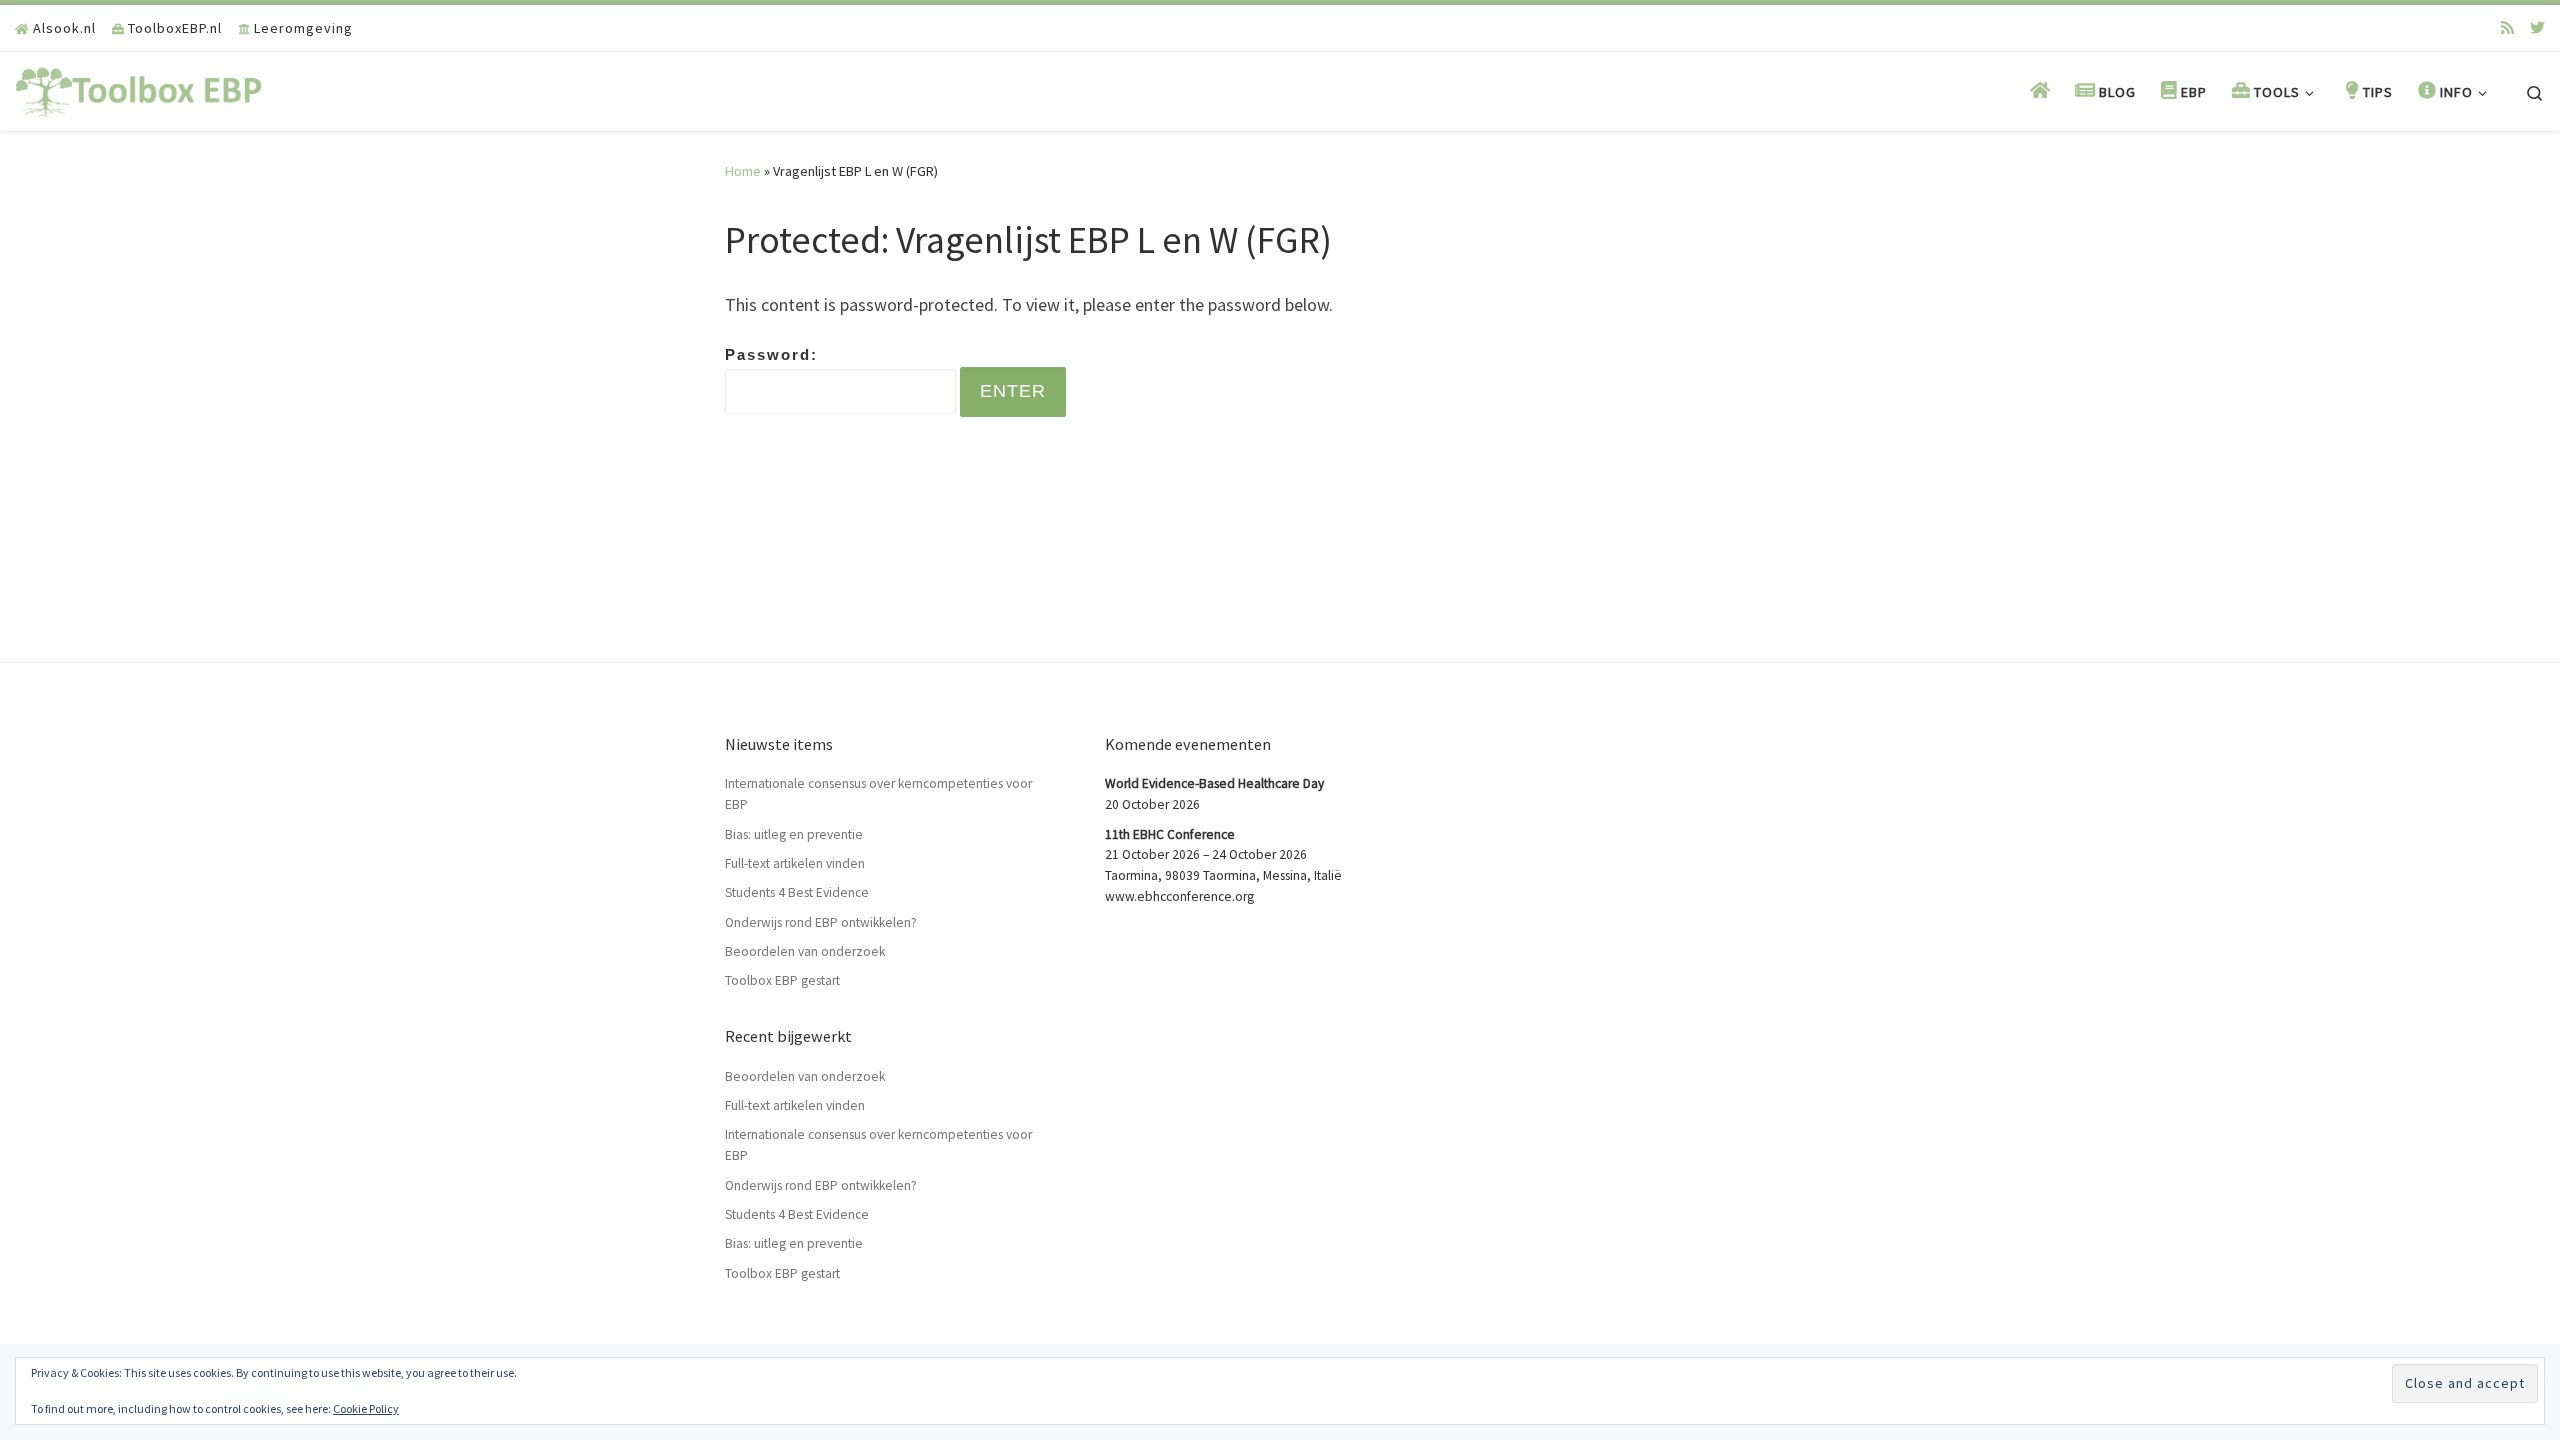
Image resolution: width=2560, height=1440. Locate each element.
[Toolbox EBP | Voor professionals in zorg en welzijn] (140, 88)
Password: (771, 354)
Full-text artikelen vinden (795, 863)
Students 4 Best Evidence (797, 892)
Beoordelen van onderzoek (805, 951)
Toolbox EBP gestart (782, 980)
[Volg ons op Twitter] (2537, 27)
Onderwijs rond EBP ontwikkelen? (821, 922)
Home (743, 171)
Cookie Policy (366, 1408)
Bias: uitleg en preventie (794, 834)
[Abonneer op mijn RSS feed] (2507, 27)
